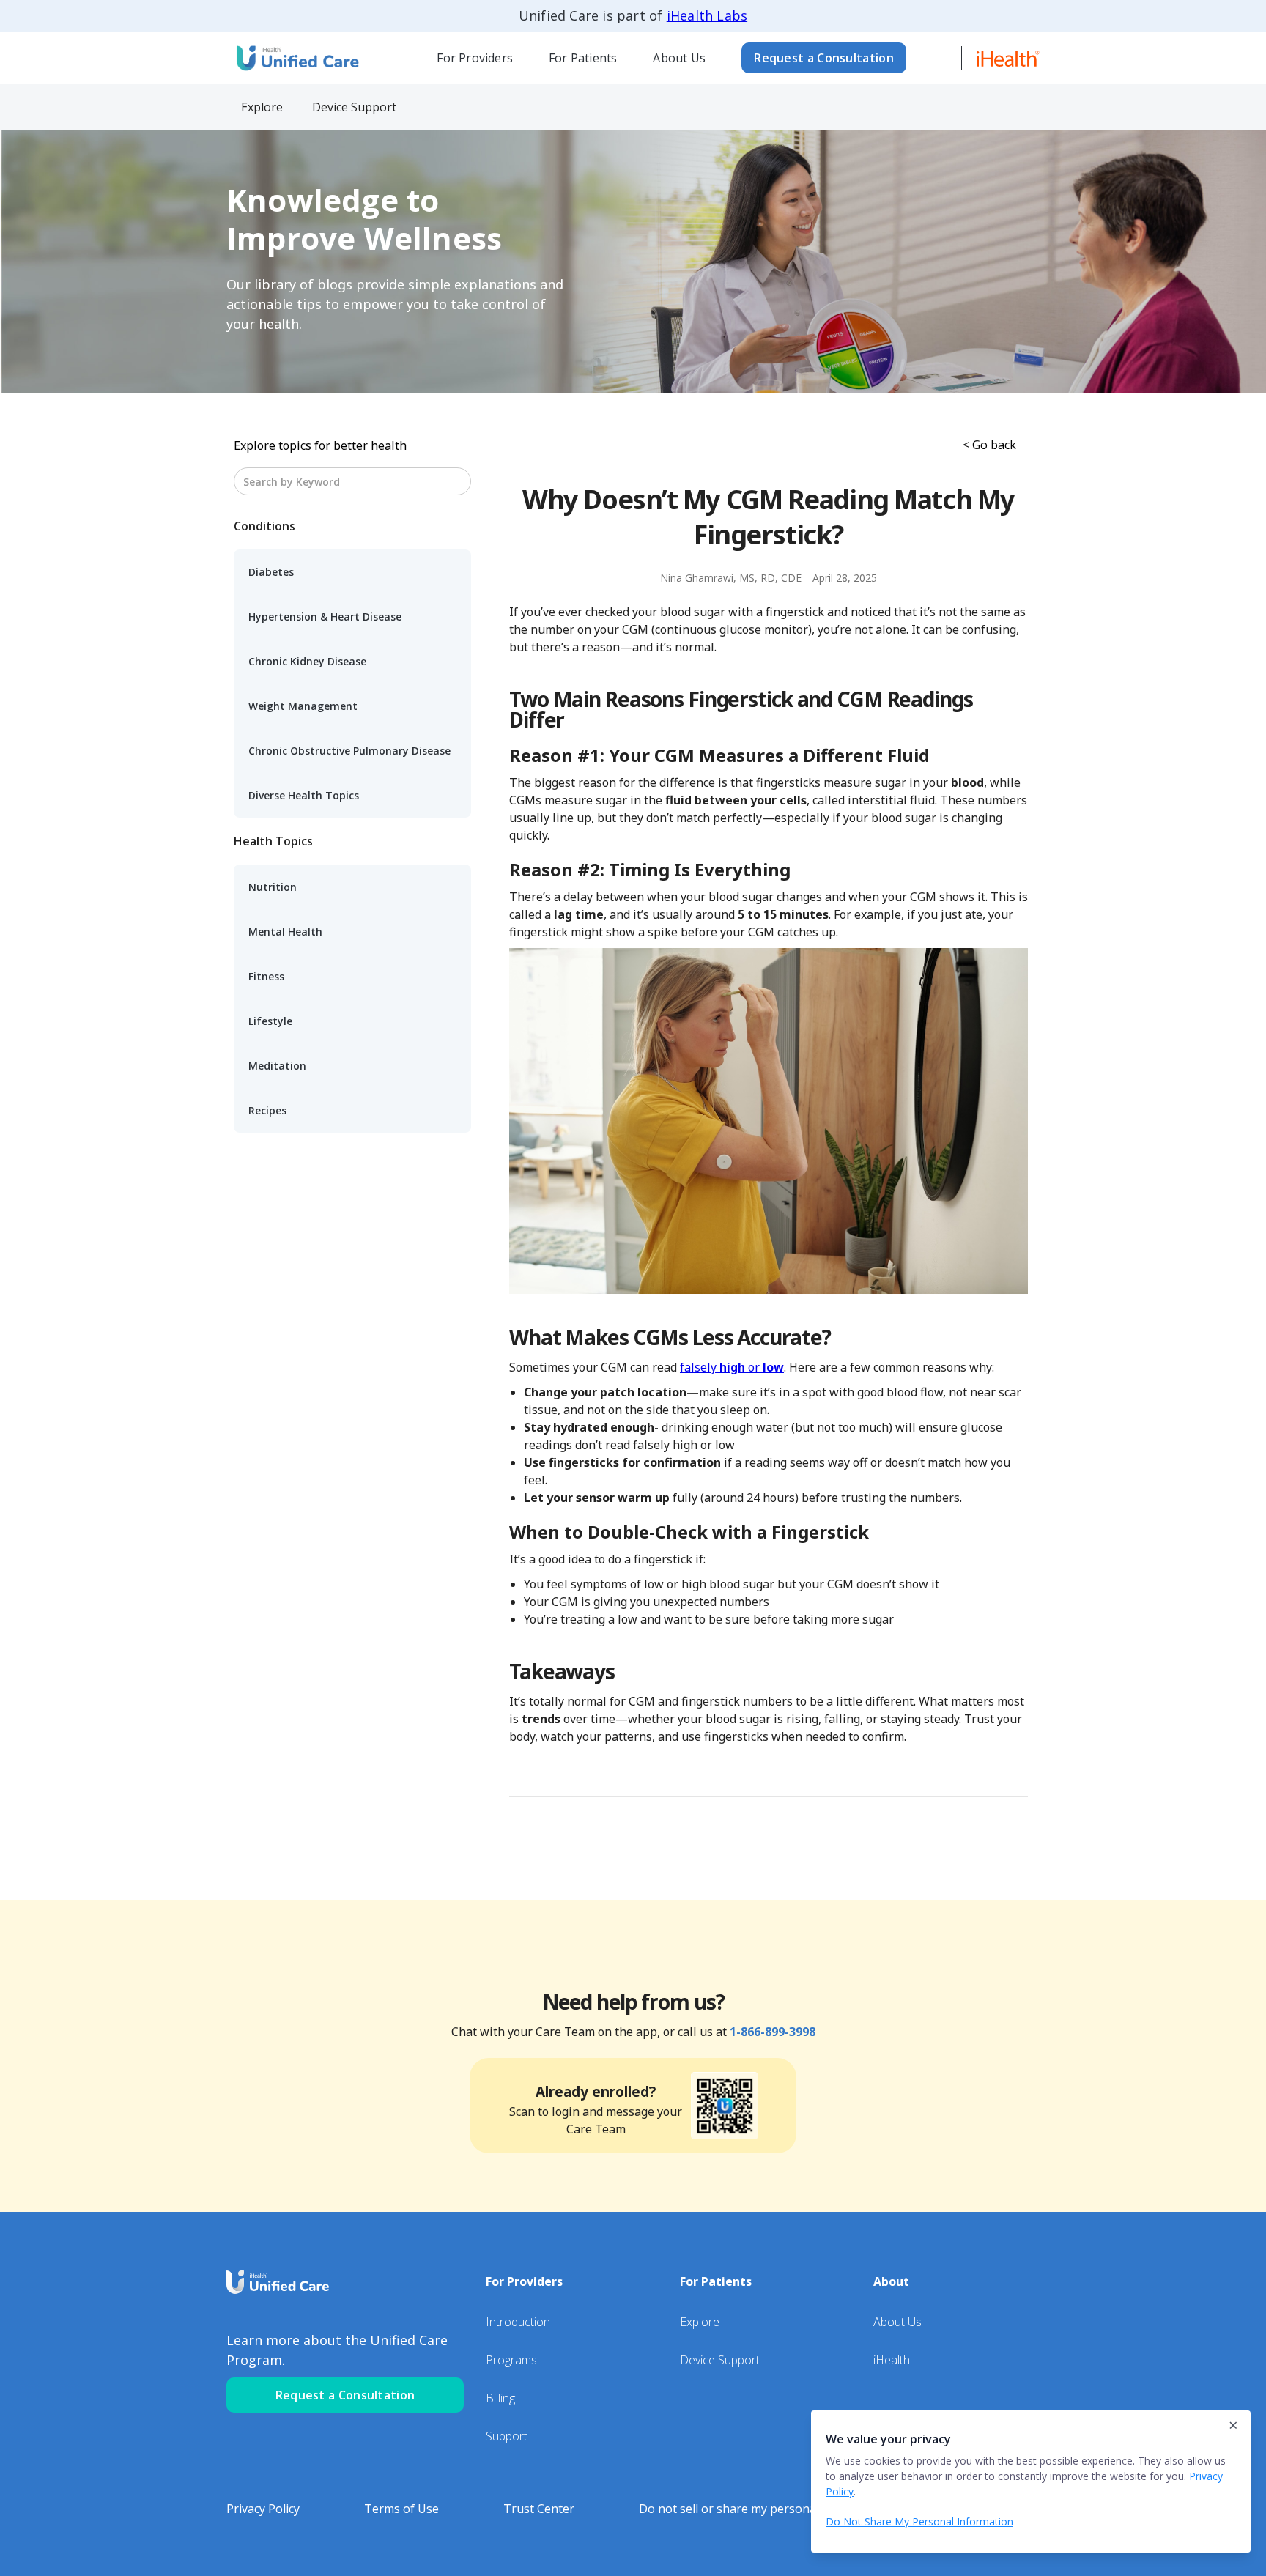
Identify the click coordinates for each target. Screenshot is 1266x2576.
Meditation (277, 1066)
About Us (679, 58)
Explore (700, 2322)
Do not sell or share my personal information (763, 2509)
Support (507, 2436)
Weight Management (303, 706)
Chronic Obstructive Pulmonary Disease (349, 751)
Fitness (266, 976)
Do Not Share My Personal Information (919, 2521)
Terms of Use (401, 2509)
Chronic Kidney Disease (307, 661)
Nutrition (273, 887)
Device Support (720, 2360)
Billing (500, 2398)
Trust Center (539, 2509)
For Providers (475, 58)
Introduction (518, 2322)
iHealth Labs (707, 15)
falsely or (732, 1367)
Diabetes (271, 572)
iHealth (892, 2360)
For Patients (583, 58)
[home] (296, 58)
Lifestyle (270, 1021)
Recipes (267, 1110)
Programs (511, 2360)
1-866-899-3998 (773, 2032)
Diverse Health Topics (304, 795)
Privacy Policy (263, 2509)
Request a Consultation (824, 58)
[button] (475, 58)
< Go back (989, 445)
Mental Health (285, 932)
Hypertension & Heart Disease (325, 617)
